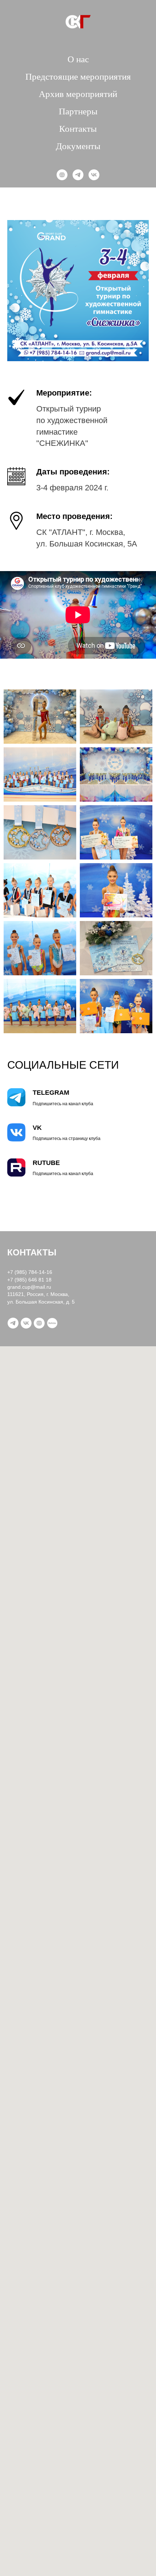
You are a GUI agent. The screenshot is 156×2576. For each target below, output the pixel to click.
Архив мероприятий (78, 94)
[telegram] (78, 175)
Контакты (78, 129)
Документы (78, 146)
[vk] (94, 175)
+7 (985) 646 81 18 (29, 1280)
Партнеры (78, 111)
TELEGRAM (51, 1093)
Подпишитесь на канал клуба (63, 1104)
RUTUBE (46, 1163)
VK (37, 1128)
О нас (78, 59)
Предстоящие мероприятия (78, 77)
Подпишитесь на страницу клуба (67, 1139)
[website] (62, 175)
